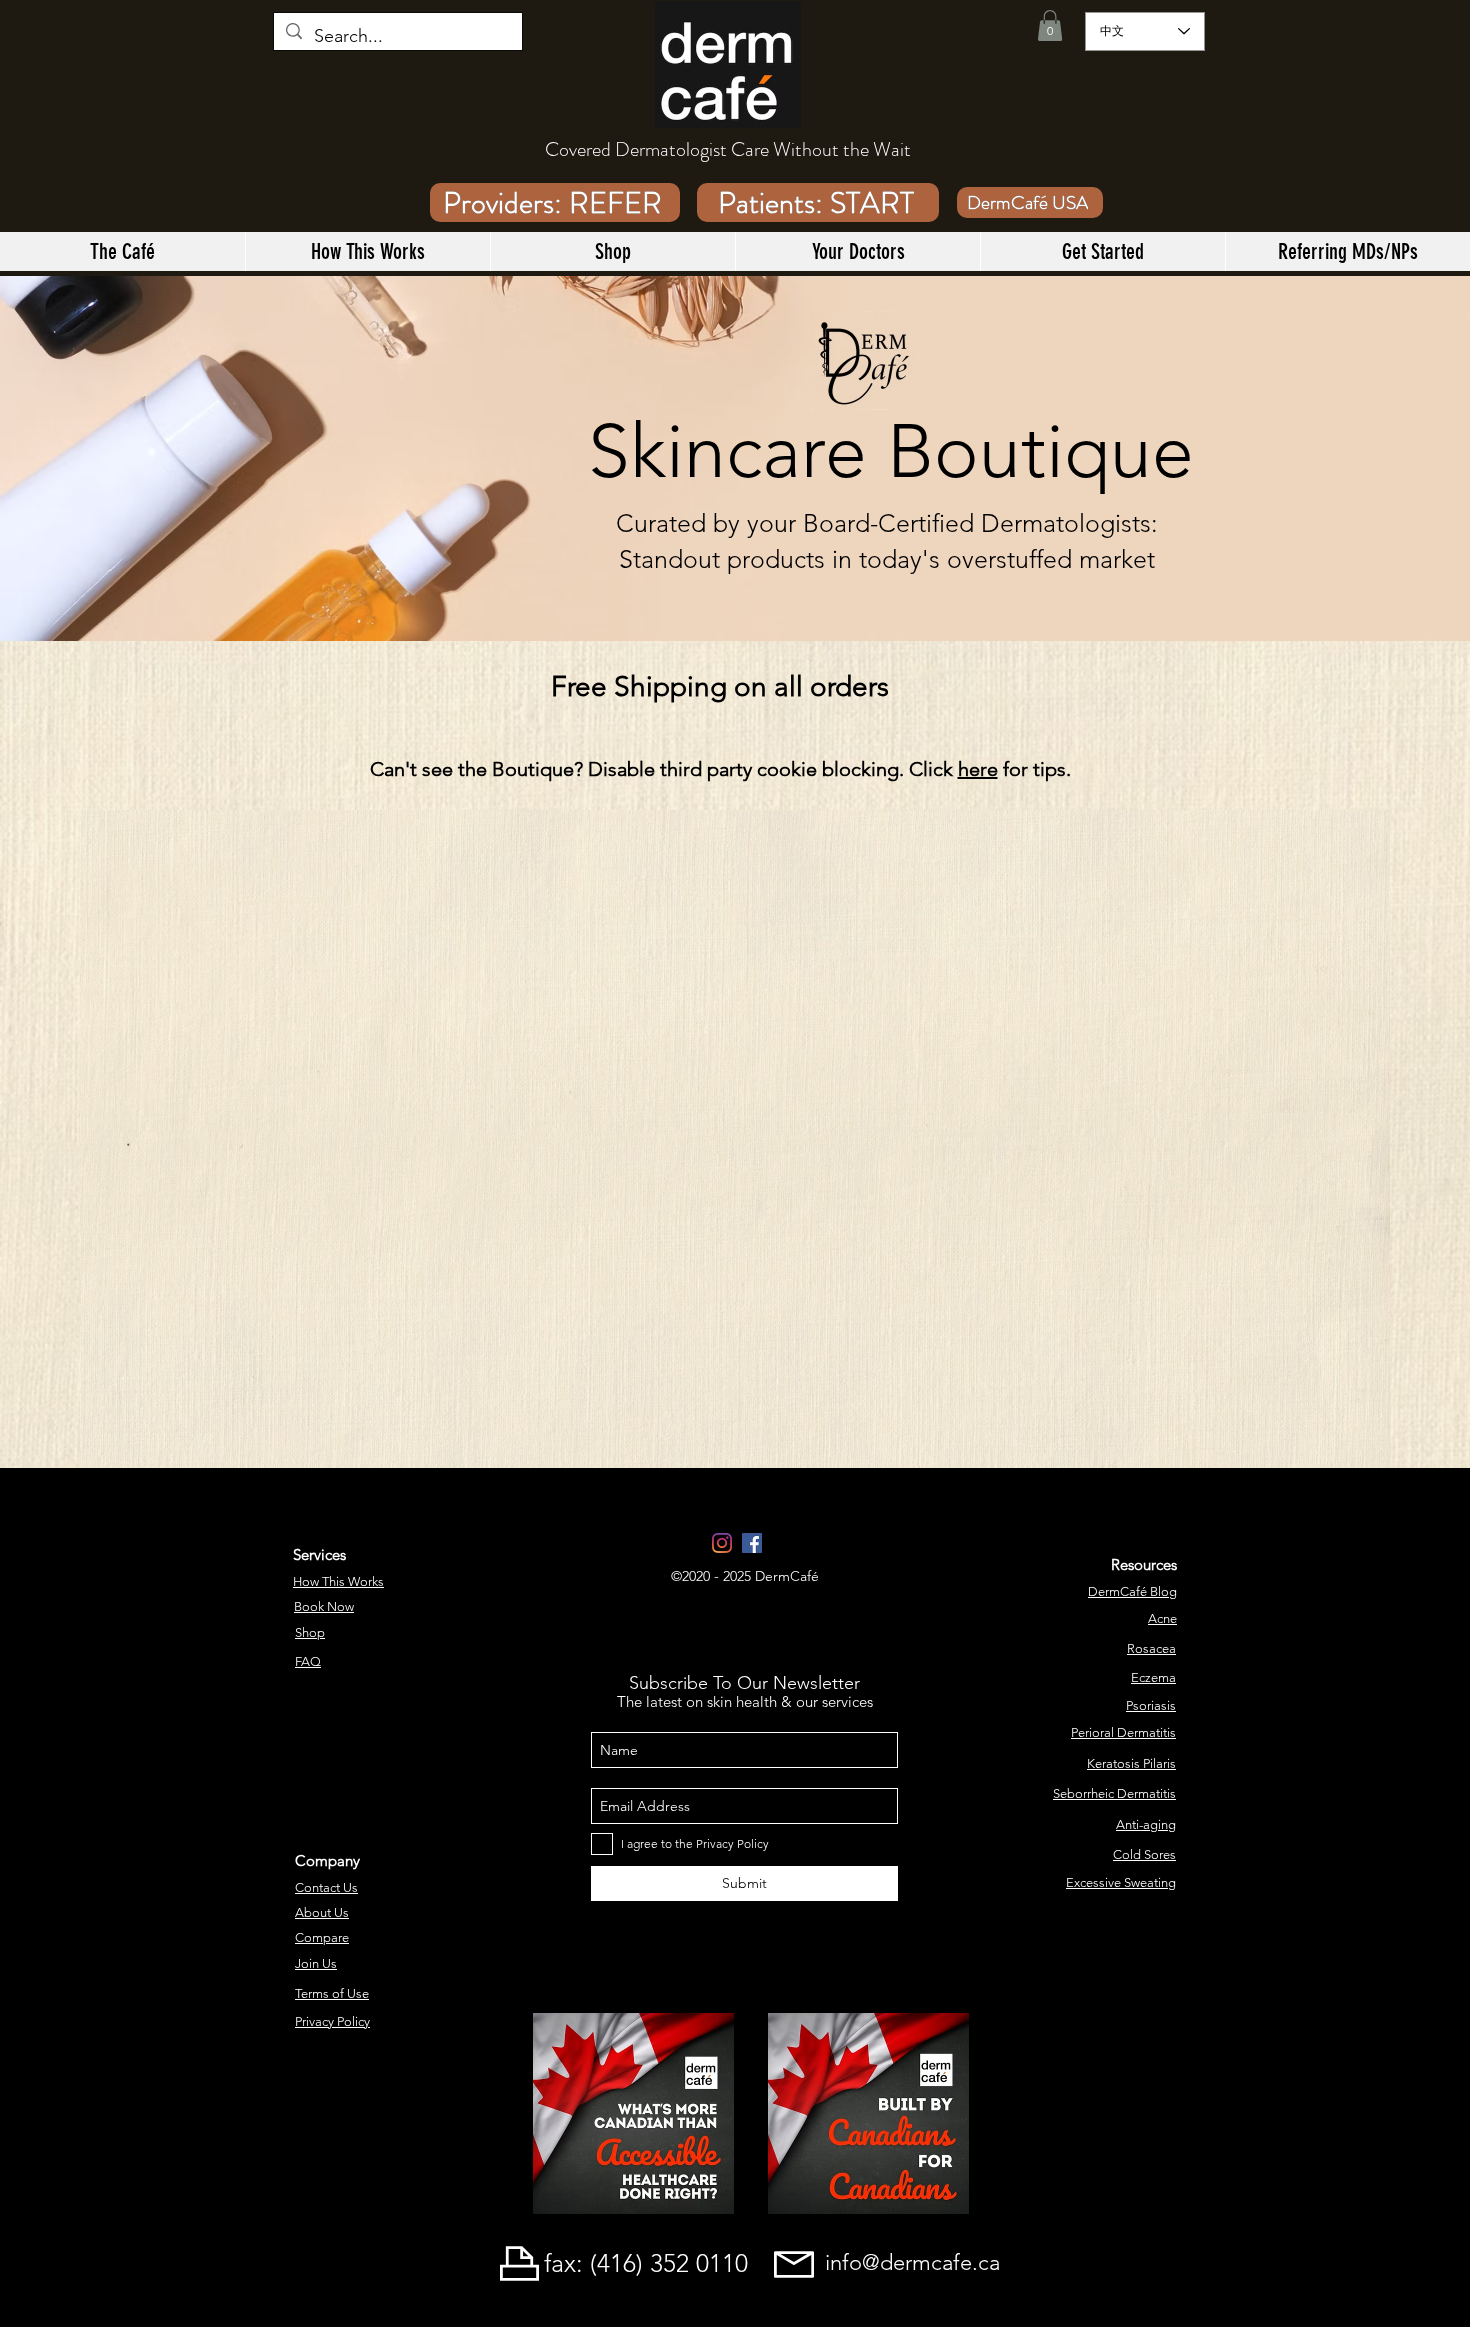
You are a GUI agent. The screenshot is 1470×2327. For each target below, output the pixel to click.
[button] (1050, 25)
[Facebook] (752, 1543)
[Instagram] (722, 1543)
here (978, 769)
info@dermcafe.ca (912, 2262)
